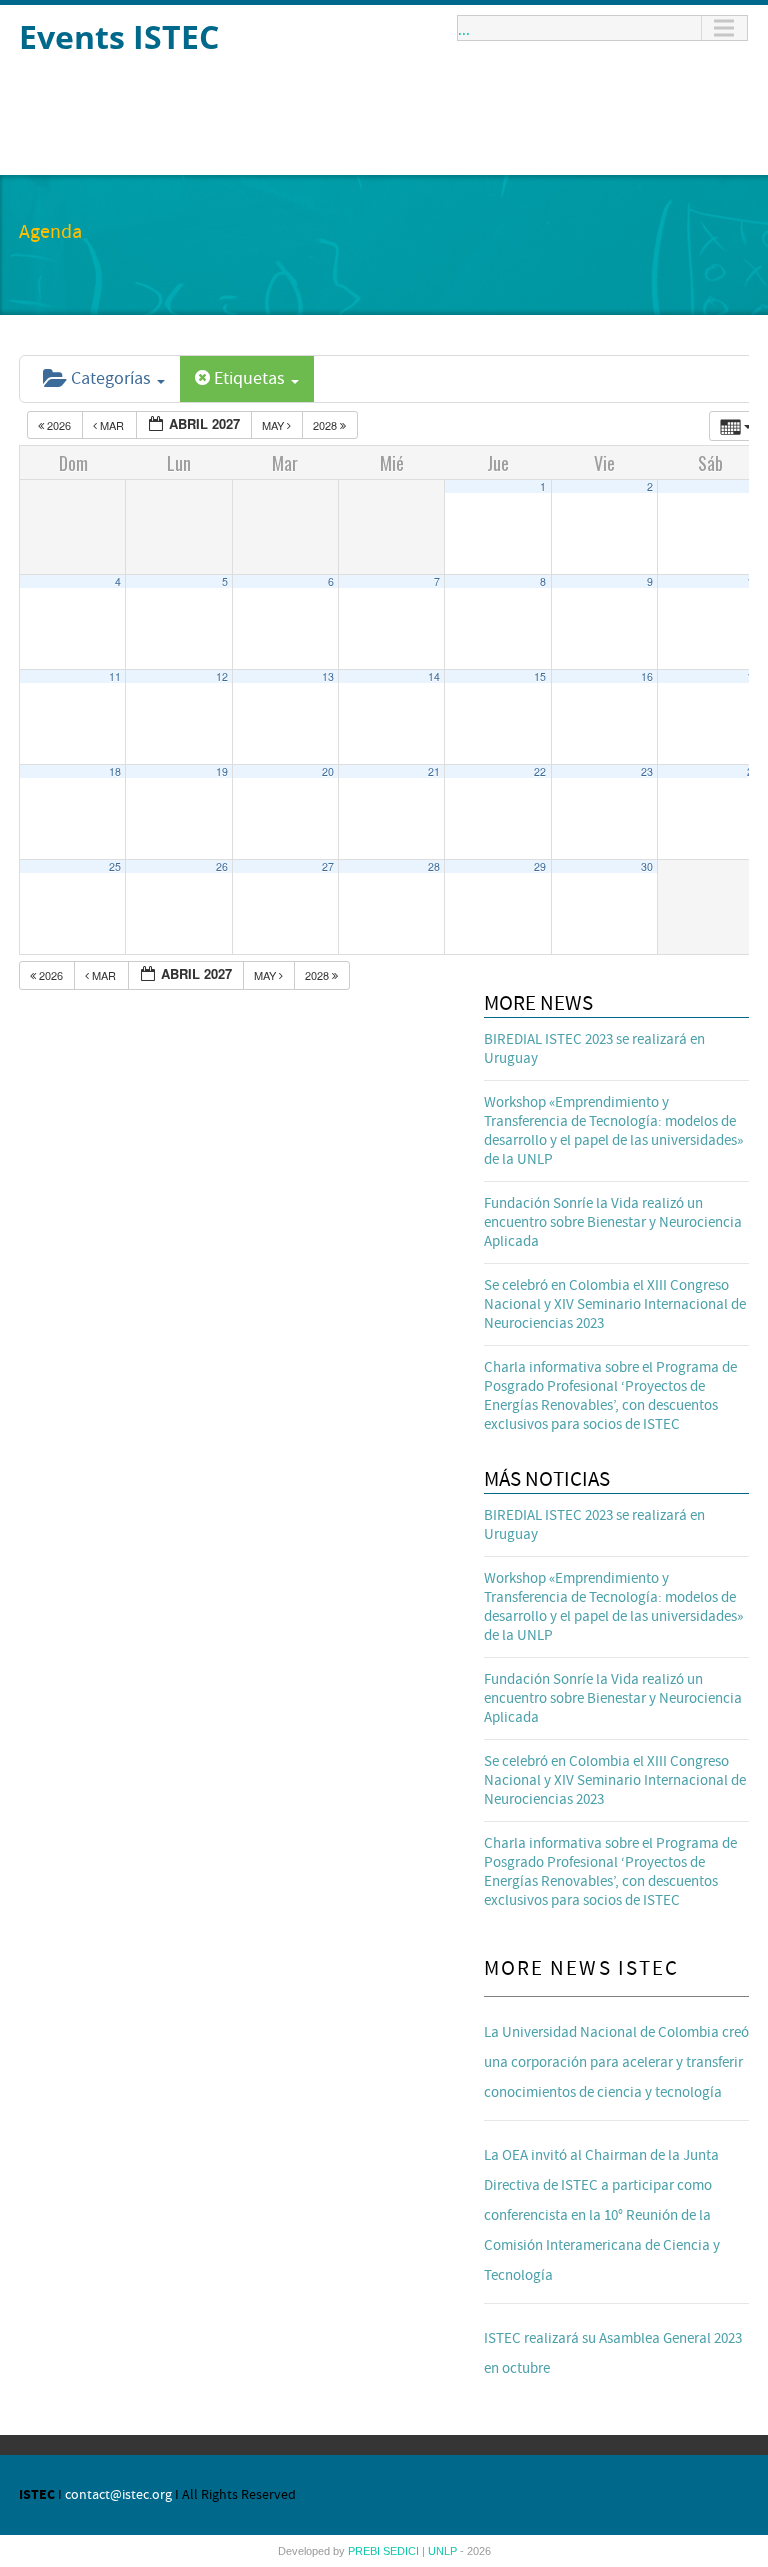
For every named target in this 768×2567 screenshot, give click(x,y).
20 (328, 771)
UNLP (444, 2551)
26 (222, 866)
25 (115, 866)
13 (328, 676)
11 (115, 676)
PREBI (365, 2551)
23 (647, 771)
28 (434, 866)
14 (434, 676)
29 (540, 866)
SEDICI (402, 2551)
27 (328, 866)
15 (540, 676)
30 (647, 866)
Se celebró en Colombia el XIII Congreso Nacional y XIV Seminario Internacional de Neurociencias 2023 (615, 1304)
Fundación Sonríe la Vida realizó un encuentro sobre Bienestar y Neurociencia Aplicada (613, 1222)
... (464, 28)
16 (647, 676)
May (274, 425)
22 (540, 771)
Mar (112, 425)
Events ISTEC (119, 36)
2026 (59, 425)
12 (222, 676)
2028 (326, 425)
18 (115, 771)
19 (222, 771)
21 (434, 771)
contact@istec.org (118, 2495)
